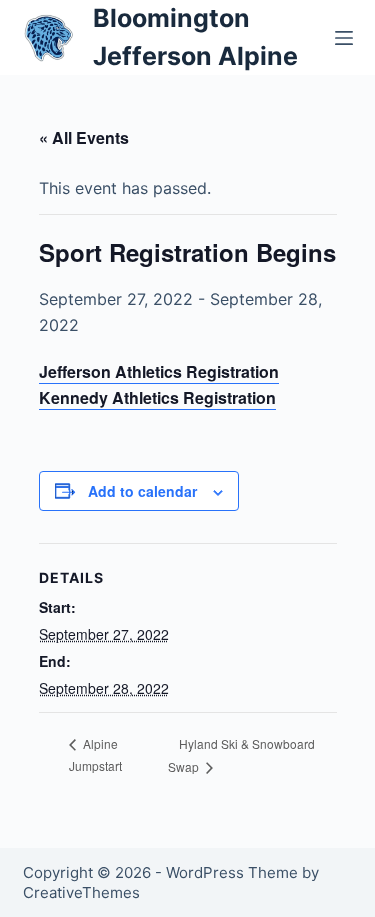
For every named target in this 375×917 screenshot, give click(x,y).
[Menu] (344, 38)
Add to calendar (142, 491)
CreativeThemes (81, 892)
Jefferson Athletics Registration (159, 371)
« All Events (84, 137)
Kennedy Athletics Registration (157, 397)
